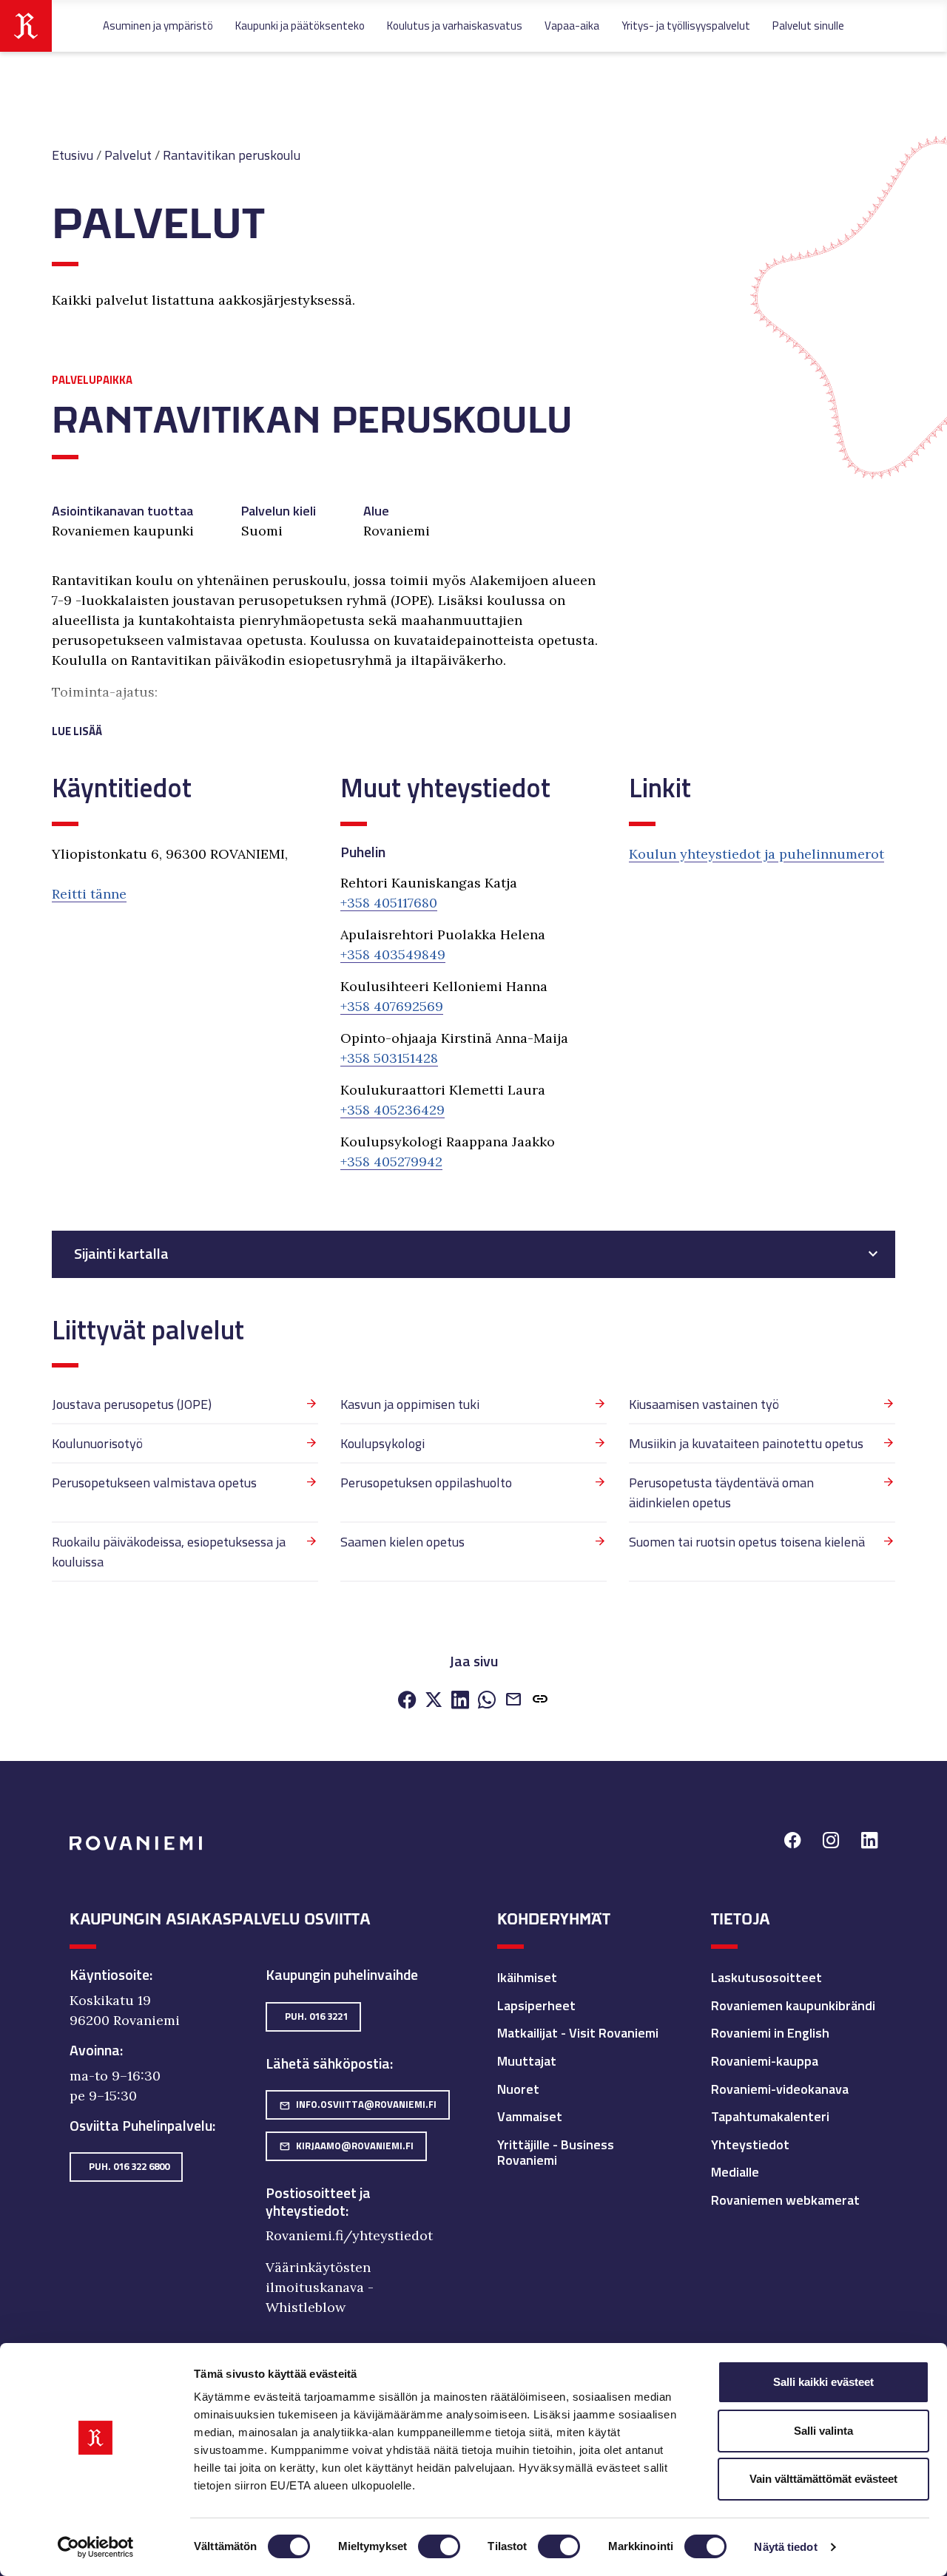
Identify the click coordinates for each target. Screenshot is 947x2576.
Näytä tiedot (785, 2547)
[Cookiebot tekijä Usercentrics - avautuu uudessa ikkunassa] (96, 2547)
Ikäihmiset (527, 1977)
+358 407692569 (392, 1006)
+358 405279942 (391, 1162)
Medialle (735, 2172)
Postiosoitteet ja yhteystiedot (318, 2202)
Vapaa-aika (572, 26)
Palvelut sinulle (808, 26)
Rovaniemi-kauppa (765, 2061)
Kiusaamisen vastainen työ (704, 1404)
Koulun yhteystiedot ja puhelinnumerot (756, 854)
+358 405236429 (392, 1110)
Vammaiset (530, 2116)
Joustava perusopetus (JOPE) (132, 1404)
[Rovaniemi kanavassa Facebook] (792, 1842)
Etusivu (73, 155)
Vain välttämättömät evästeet (823, 2479)
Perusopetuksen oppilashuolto (426, 1483)
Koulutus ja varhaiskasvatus (455, 26)
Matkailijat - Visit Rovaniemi (578, 2033)
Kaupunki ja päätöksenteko (300, 26)
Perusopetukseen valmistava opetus (154, 1483)
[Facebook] (407, 1701)
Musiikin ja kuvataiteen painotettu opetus (746, 1443)
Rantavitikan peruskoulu (232, 155)
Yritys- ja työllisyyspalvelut (686, 26)
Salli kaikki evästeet (823, 2382)
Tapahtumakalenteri (770, 2116)
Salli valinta (823, 2431)
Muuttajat (527, 2061)
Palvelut (128, 155)
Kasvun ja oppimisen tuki (410, 1404)
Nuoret (518, 2089)
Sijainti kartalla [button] (121, 1254)
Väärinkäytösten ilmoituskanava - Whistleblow (320, 2287)
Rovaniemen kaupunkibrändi (793, 2005)
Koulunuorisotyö (97, 1443)
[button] (329, 713)
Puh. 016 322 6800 (129, 2166)
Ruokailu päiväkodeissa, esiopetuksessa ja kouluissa (169, 1552)
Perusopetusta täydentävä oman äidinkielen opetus (721, 1492)
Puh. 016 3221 (316, 2016)
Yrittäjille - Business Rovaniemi (556, 2153)
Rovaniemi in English (770, 2033)
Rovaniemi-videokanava (780, 2089)
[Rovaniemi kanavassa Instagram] (831, 1842)
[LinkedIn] (460, 1701)
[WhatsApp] (487, 1701)
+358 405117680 (389, 903)
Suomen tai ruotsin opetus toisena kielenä (747, 1542)
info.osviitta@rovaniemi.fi (358, 2104)
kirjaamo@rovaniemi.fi (346, 2146)
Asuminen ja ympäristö (158, 26)
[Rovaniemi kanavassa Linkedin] (869, 1842)
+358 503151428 (389, 1058)
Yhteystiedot (750, 2144)
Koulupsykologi (382, 1443)
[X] (434, 1701)
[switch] (439, 2546)
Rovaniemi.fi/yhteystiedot (349, 2235)
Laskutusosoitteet (766, 1977)
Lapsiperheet (536, 2005)
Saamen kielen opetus (402, 1542)
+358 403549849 (393, 954)
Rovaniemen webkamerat (785, 2200)
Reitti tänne (89, 894)
